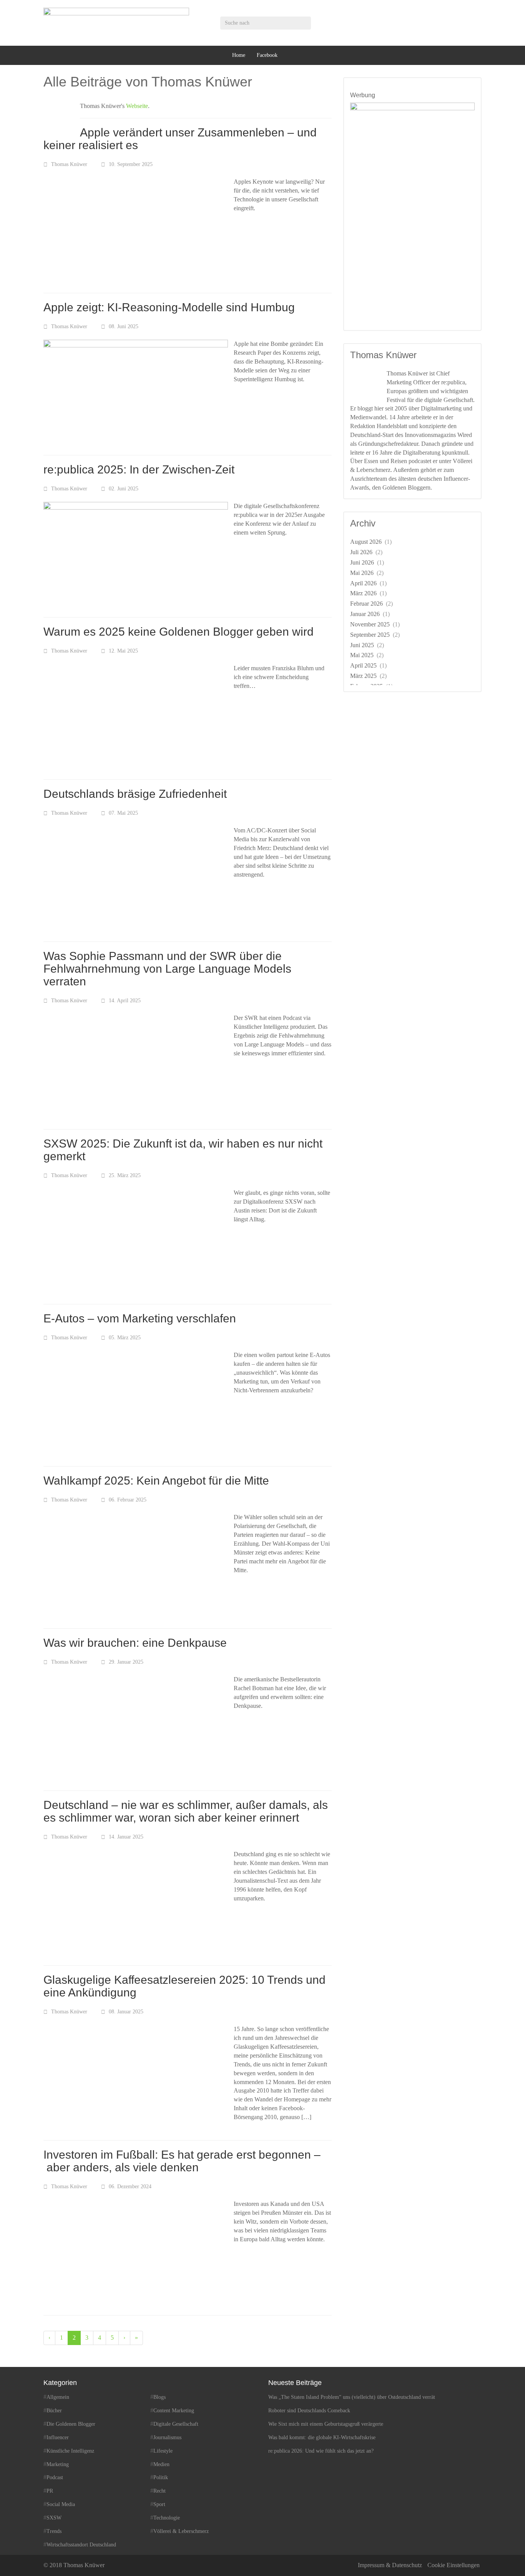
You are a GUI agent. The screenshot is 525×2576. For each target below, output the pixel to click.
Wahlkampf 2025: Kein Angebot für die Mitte (156, 1481)
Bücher (54, 2411)
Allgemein (58, 2397)
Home (239, 55)
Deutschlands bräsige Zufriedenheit (135, 794)
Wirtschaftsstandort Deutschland (81, 2545)
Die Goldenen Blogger (71, 2424)
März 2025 (363, 676)
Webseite (137, 106)
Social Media (61, 2504)
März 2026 (363, 593)
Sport (159, 2504)
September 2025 (370, 635)
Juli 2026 (361, 552)
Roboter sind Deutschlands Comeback (309, 2411)
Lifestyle (163, 2451)
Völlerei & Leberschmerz (181, 2531)
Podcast (55, 2478)
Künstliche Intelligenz (70, 2451)
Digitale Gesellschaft (176, 2424)
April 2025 (363, 665)
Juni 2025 (362, 645)
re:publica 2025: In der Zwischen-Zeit (139, 469)
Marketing (58, 2464)
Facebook (267, 55)
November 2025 (370, 624)
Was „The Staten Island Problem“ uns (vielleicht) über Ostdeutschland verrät (352, 2397)
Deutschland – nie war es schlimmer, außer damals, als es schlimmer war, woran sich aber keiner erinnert (186, 1811)
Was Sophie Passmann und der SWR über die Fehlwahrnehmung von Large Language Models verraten (167, 969)
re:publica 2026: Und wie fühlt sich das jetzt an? (321, 2451)
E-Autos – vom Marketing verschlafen (140, 1318)
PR (50, 2491)
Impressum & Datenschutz (390, 2565)
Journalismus (167, 2437)
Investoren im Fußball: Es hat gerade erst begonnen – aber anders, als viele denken (182, 2161)
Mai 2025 (362, 655)
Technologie (167, 2518)
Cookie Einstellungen (454, 2565)
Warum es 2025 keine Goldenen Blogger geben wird (179, 632)
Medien (161, 2464)
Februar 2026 (366, 604)
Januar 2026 (365, 614)
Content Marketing (174, 2411)
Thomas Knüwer (69, 164)
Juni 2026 (362, 562)
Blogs (159, 2397)
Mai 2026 (362, 573)
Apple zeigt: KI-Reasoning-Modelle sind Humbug (169, 307)
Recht (159, 2491)
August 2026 (366, 542)
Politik (161, 2478)
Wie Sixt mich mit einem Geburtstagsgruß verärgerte (326, 2424)
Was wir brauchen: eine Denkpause (135, 1643)
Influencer (58, 2437)
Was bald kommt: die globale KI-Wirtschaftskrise (322, 2437)
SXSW (54, 2518)
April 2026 (363, 583)
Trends (54, 2531)
